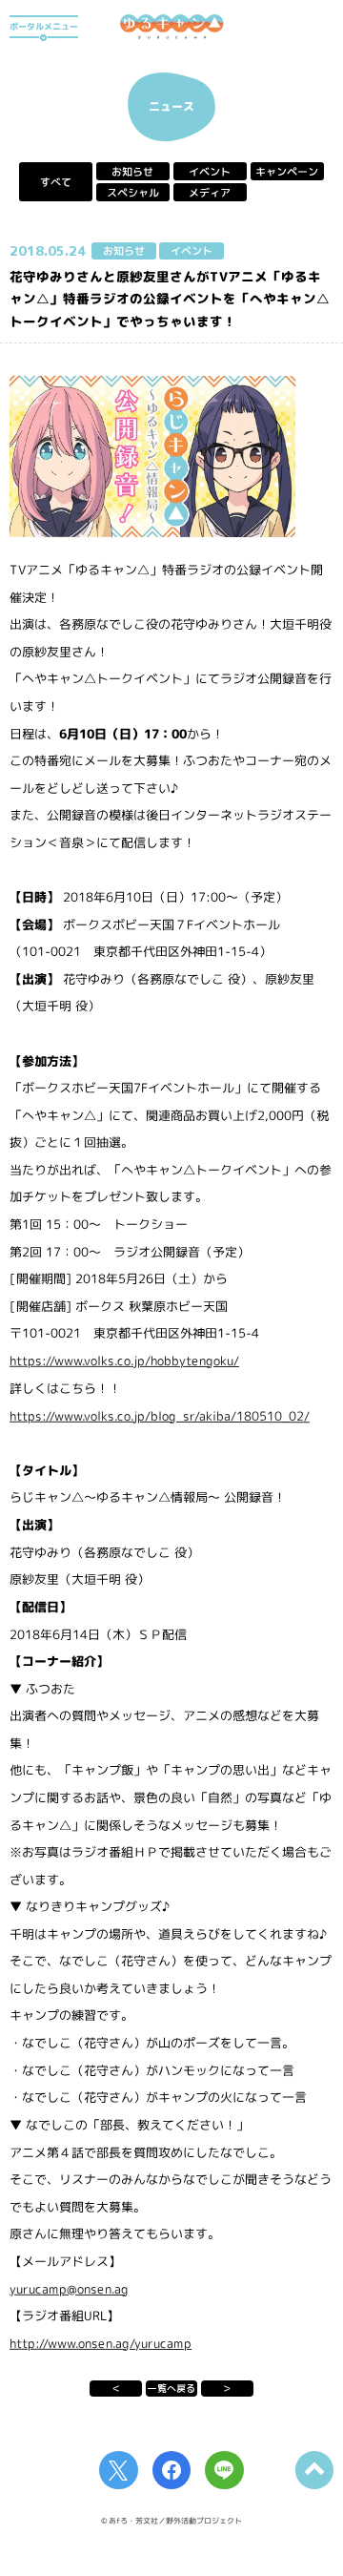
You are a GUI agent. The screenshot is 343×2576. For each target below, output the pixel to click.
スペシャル (133, 193)
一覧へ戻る (171, 2388)
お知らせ (132, 172)
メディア (210, 193)
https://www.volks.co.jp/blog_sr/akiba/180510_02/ (160, 1415)
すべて (56, 182)
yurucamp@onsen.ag (69, 2288)
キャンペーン (287, 172)
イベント (210, 172)
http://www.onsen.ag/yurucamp (101, 2342)
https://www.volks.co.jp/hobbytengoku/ (124, 1361)
